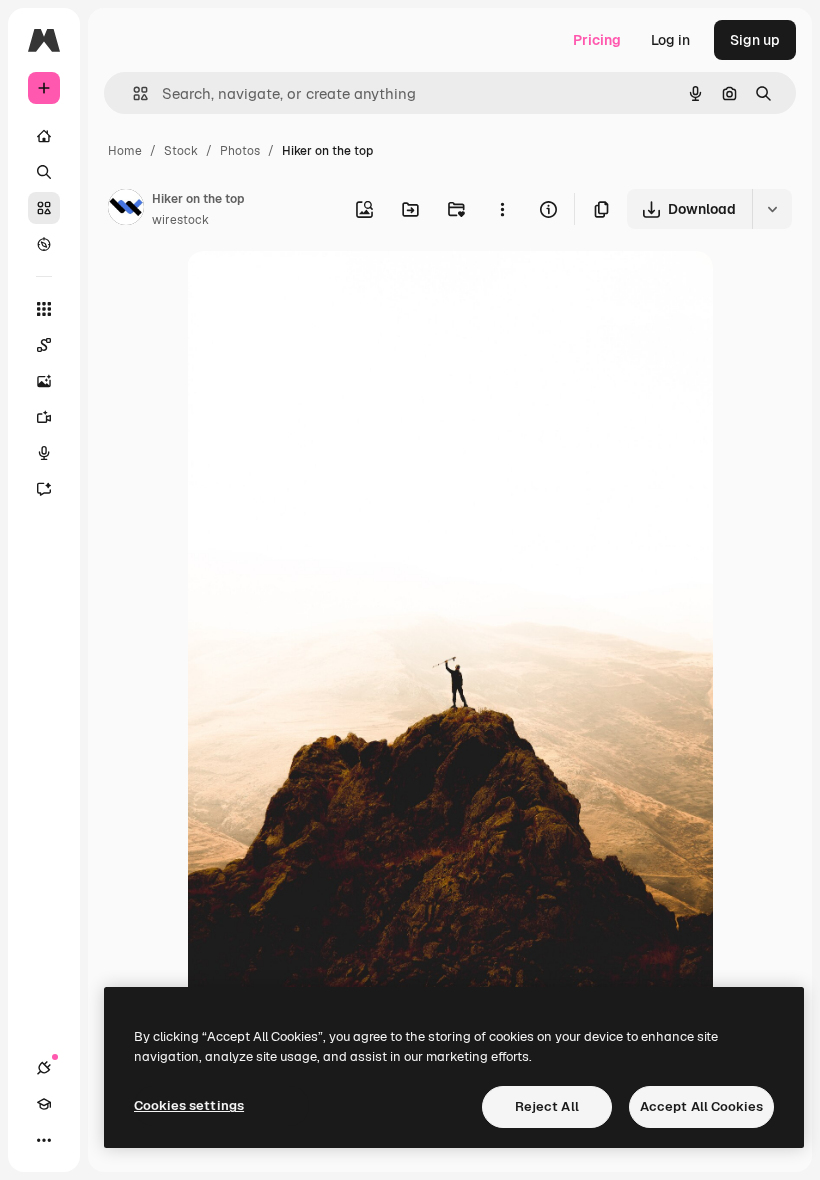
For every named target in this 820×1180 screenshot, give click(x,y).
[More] (44, 1140)
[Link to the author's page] (126, 210)
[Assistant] (44, 489)
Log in (670, 40)
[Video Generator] (44, 417)
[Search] (44, 172)
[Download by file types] (772, 209)
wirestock (180, 220)
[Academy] (44, 1104)
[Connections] (44, 1068)
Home (125, 151)
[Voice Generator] (44, 453)
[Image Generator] (44, 381)
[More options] (502, 209)
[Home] (44, 136)
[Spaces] (44, 345)
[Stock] (44, 208)
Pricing (597, 40)
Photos (240, 151)
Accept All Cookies (701, 1106)
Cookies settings (189, 1105)
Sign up (755, 40)
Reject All (547, 1106)
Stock (181, 151)
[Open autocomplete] (132, 93)
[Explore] (44, 244)
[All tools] (44, 309)
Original (315, 289)
